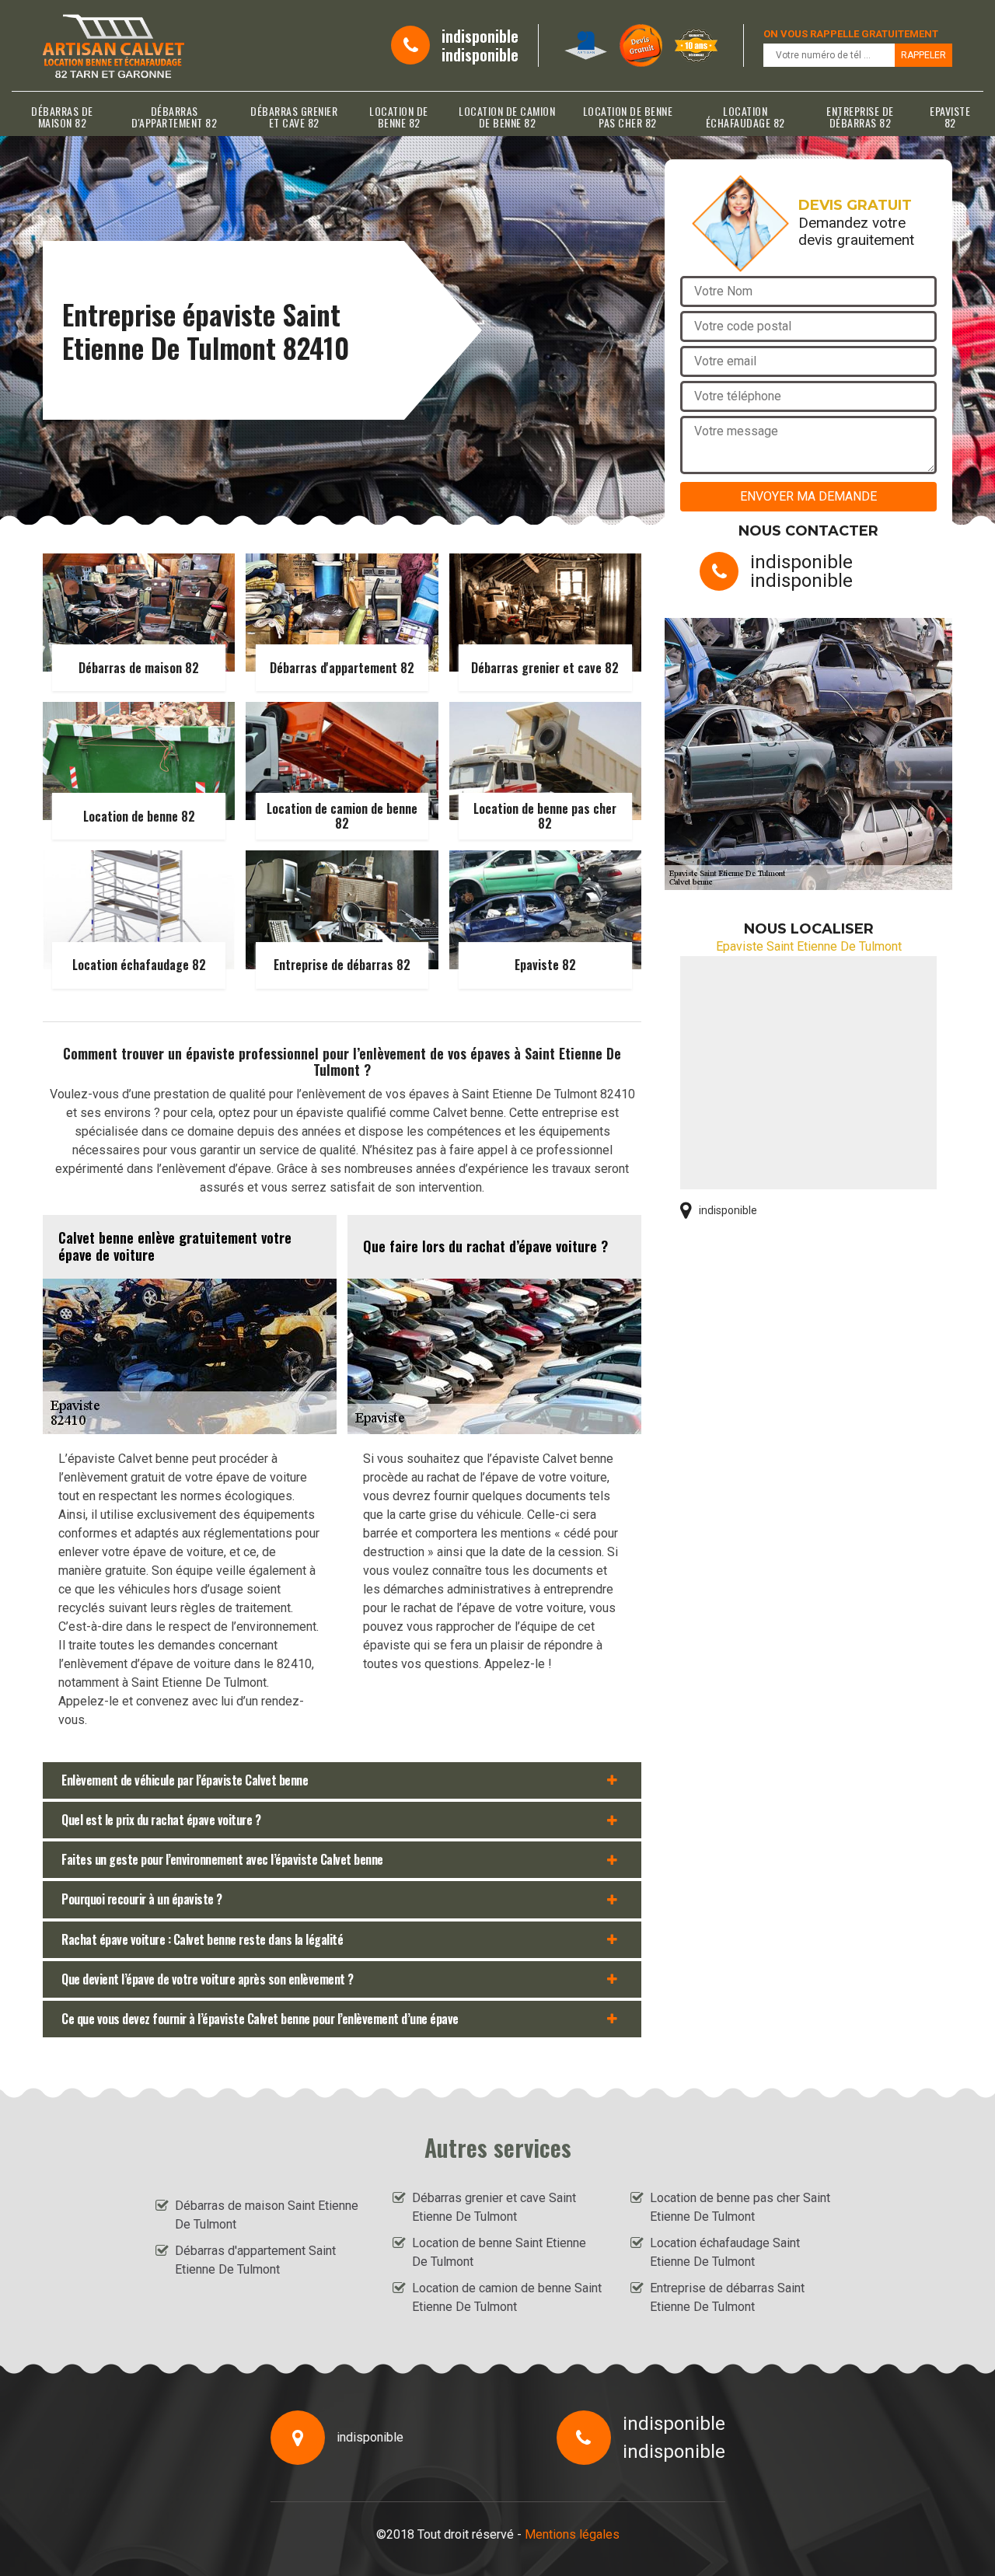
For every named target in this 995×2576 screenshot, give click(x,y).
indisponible (480, 36)
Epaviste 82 (950, 117)
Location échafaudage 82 (745, 117)
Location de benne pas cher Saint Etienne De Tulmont (740, 2207)
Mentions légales (572, 2534)
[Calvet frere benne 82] (113, 45)
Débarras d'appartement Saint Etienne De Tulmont (255, 2260)
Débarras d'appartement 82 (174, 117)
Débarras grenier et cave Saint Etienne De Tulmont (494, 2207)
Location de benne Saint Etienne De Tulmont (499, 2252)
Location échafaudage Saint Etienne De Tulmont (725, 2252)
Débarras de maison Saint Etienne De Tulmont (267, 2215)
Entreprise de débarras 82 (860, 117)
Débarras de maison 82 (62, 117)
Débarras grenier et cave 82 (294, 117)
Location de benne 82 (399, 117)
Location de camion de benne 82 (507, 117)
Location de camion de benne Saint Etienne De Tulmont (507, 2297)
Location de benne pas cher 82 (628, 117)
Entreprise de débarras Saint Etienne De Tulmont (727, 2297)
